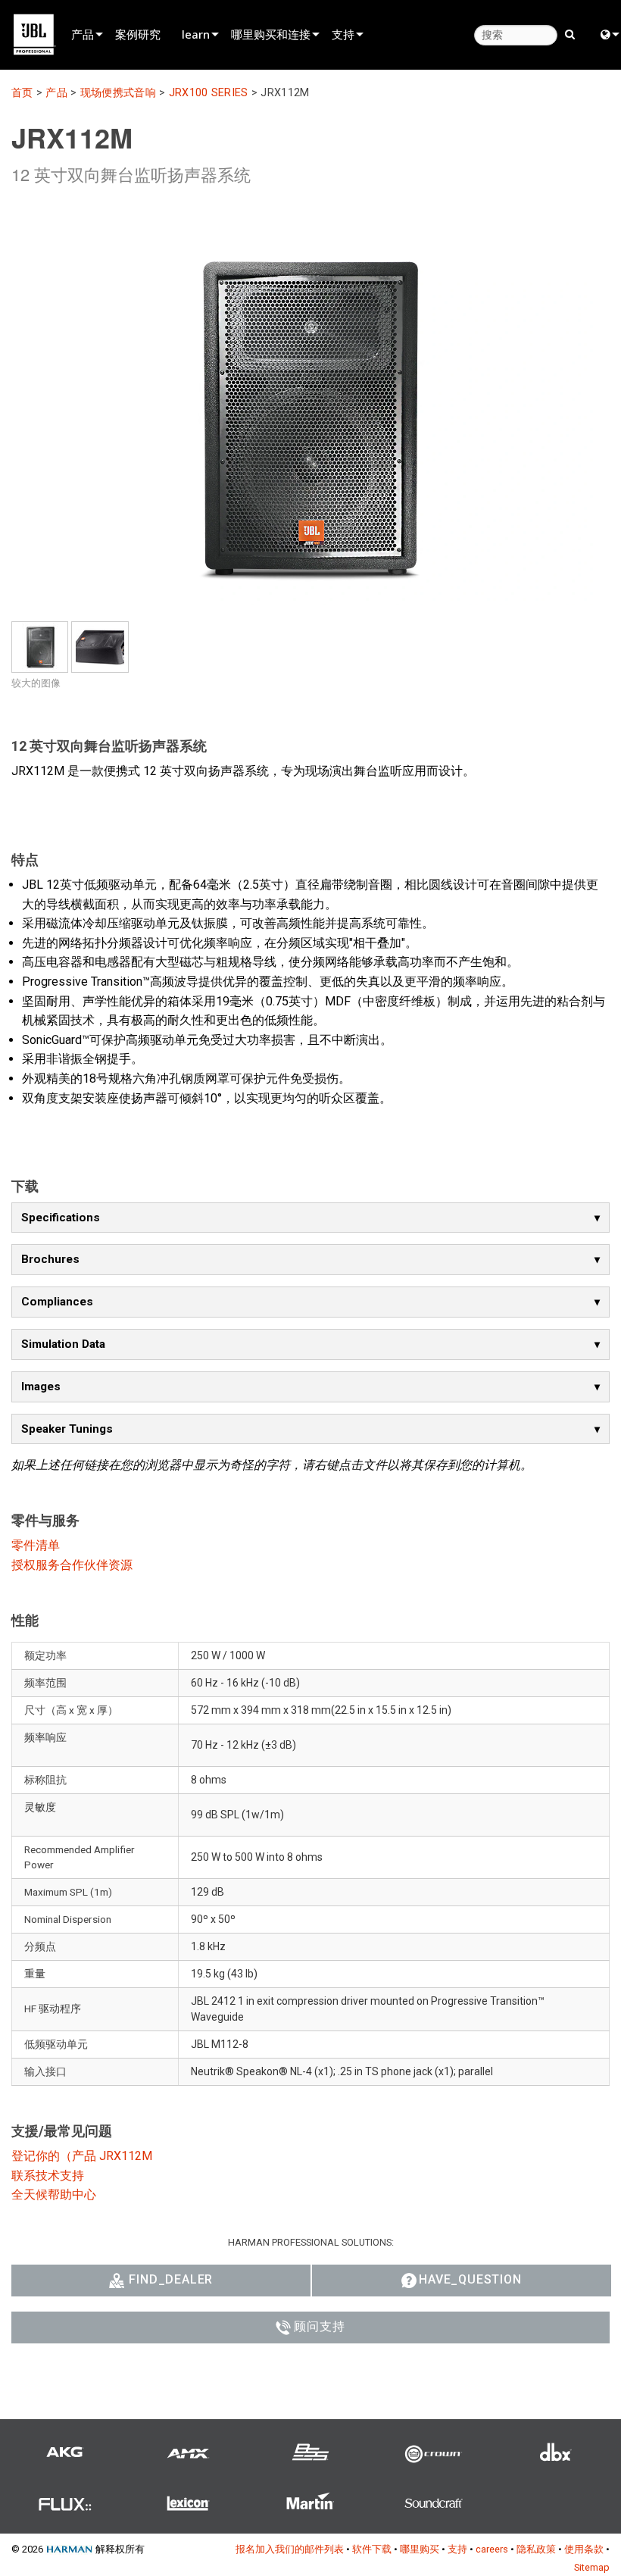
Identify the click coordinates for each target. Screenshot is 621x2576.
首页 (22, 93)
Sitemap (592, 2567)
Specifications (61, 1218)
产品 (83, 34)
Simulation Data (63, 1344)
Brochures (50, 1259)
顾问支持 (319, 2326)
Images (41, 1386)
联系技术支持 (48, 2176)
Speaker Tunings (67, 1429)
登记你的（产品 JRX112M (82, 2156)
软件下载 (372, 2549)
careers (492, 2549)
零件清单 (36, 1545)
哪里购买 (420, 2549)
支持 (343, 34)
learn (196, 34)
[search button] (570, 33)
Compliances (57, 1302)
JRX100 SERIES (209, 93)
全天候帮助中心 (54, 2195)
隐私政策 (536, 2549)
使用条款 (584, 2549)
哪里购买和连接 (271, 34)
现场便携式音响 (118, 93)
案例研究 (138, 34)
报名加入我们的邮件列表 (290, 2549)
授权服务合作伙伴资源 (72, 1565)
